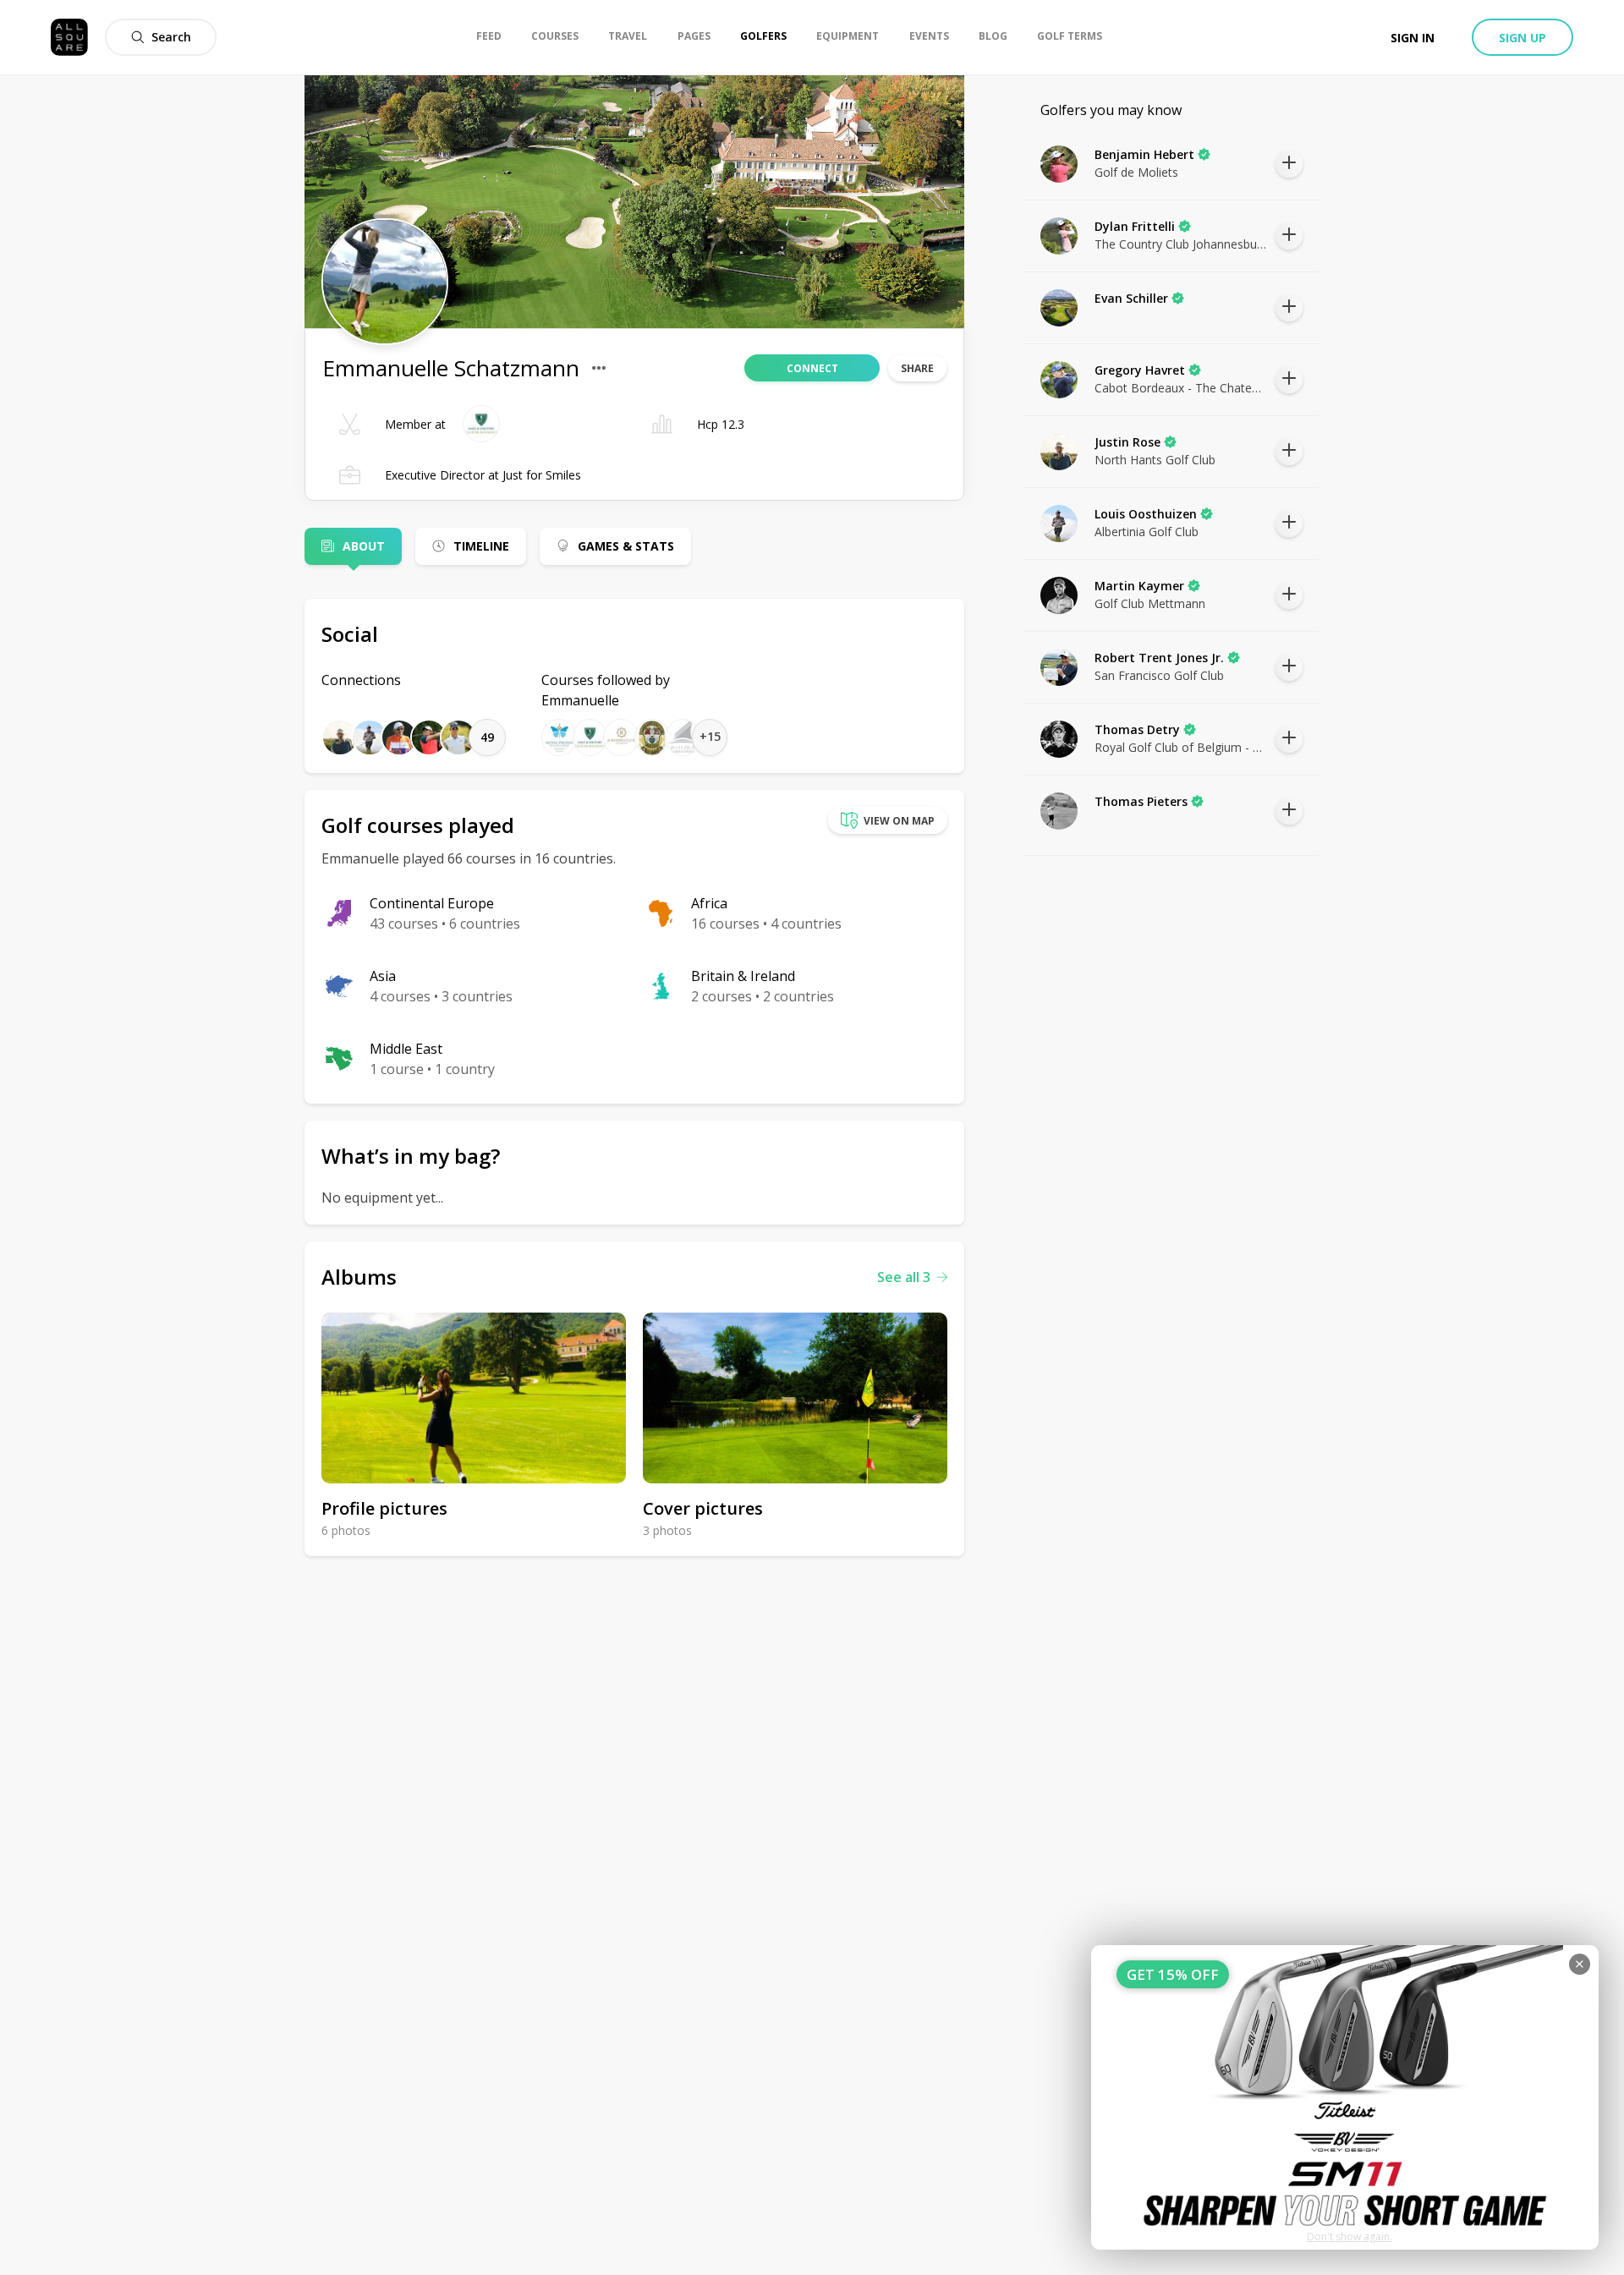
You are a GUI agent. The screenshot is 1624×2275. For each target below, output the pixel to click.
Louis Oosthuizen (1146, 514)
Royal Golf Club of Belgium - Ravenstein (1181, 747)
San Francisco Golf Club (1159, 675)
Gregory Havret (1140, 370)
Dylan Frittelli (1135, 226)
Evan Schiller (1131, 298)
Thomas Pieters (1141, 801)
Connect (812, 368)
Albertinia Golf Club (1147, 532)
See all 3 (904, 1277)
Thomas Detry (1137, 729)
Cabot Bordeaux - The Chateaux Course (1181, 388)
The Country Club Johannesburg (1181, 244)
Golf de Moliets (1136, 172)
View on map (899, 821)
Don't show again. (1350, 2237)
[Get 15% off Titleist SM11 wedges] (1345, 2097)
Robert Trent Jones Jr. (1159, 658)
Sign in (1413, 38)
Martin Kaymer (1139, 586)
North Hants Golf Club (1155, 460)
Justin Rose (1127, 442)
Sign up (1522, 38)
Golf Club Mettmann (1150, 603)
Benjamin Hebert (1144, 154)
